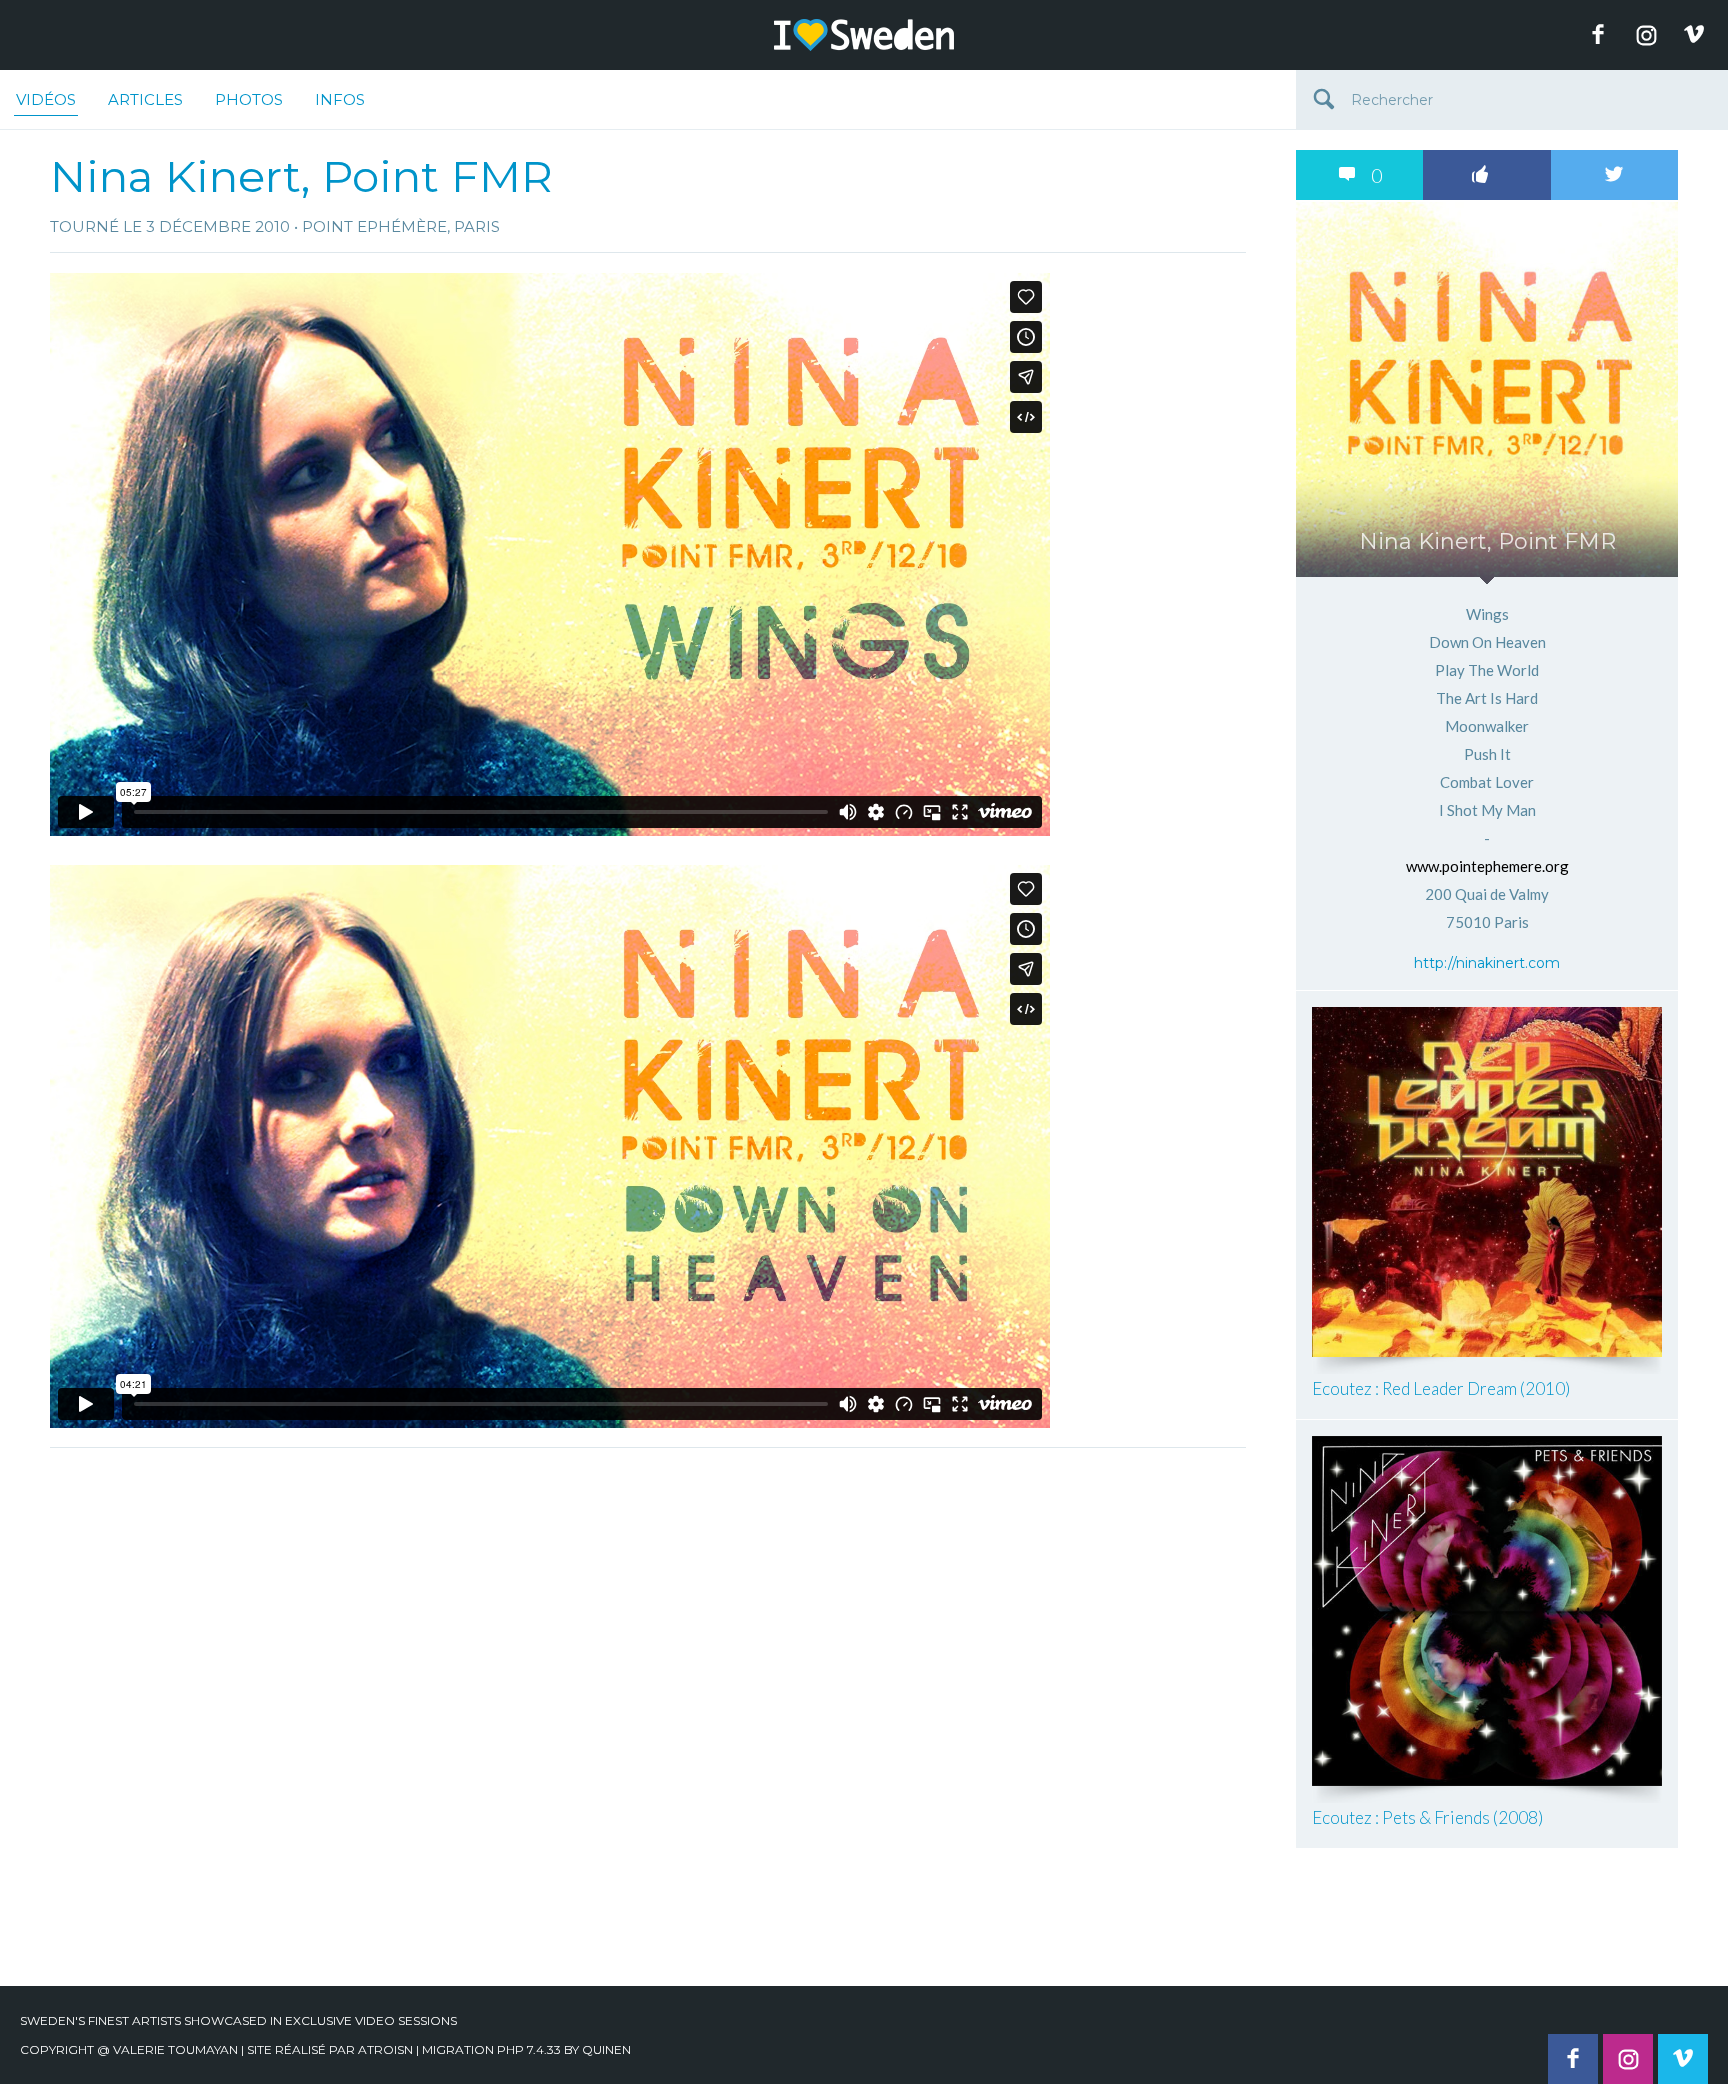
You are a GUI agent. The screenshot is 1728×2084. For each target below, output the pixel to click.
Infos (340, 99)
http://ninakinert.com (1487, 963)
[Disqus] (648, 1708)
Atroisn (385, 2049)
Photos (249, 99)
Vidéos (46, 99)
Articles (145, 99)
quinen (606, 2049)
